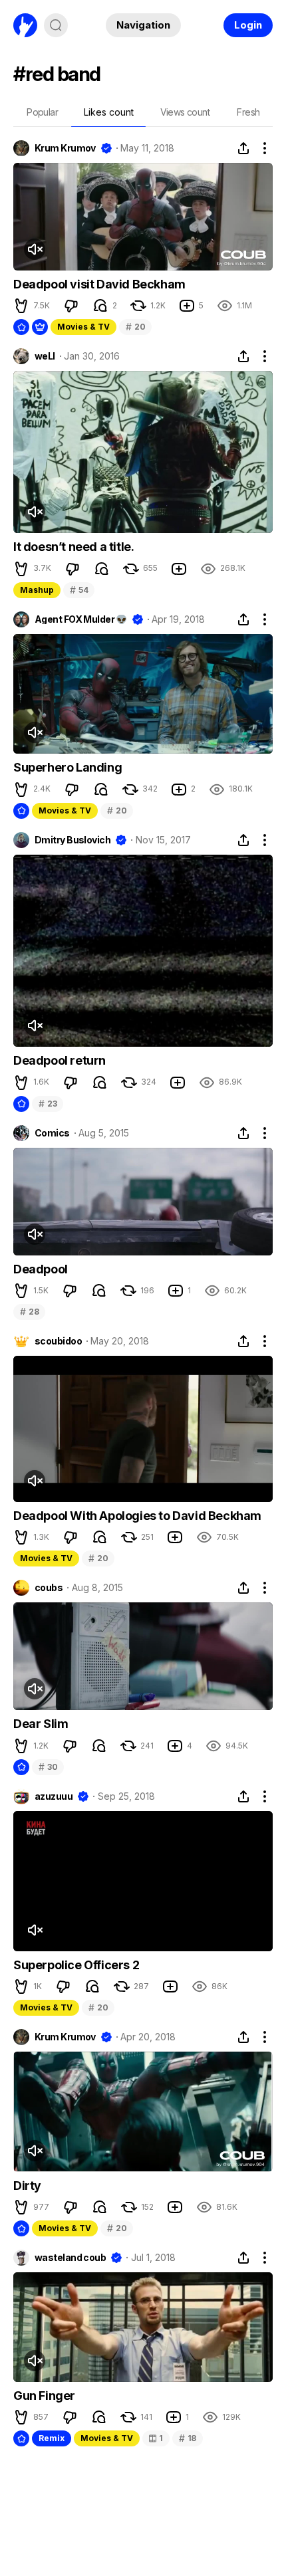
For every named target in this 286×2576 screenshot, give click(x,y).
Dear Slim (41, 1724)
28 (29, 1312)
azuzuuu (54, 1796)
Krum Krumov (65, 148)
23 (48, 1104)
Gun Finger (44, 2396)
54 (79, 590)
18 (188, 2438)
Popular (42, 112)
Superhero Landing (68, 767)
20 (135, 327)
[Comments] (100, 306)
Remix (52, 2438)
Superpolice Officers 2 (76, 1965)
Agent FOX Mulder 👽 (81, 619)
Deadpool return (60, 1060)
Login (248, 25)
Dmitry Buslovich (72, 840)
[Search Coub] (56, 25)
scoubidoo (58, 1341)
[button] (21, 306)
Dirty (27, 2186)
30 (48, 1767)
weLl (45, 356)
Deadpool (41, 1269)
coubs (49, 1588)
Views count (185, 112)
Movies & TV (83, 327)
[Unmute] (35, 249)
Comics (52, 1133)
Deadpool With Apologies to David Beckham (137, 1516)
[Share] (243, 148)
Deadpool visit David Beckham (99, 284)
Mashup (37, 590)
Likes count (109, 112)
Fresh (248, 112)
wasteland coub (70, 2258)
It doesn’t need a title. (73, 547)
